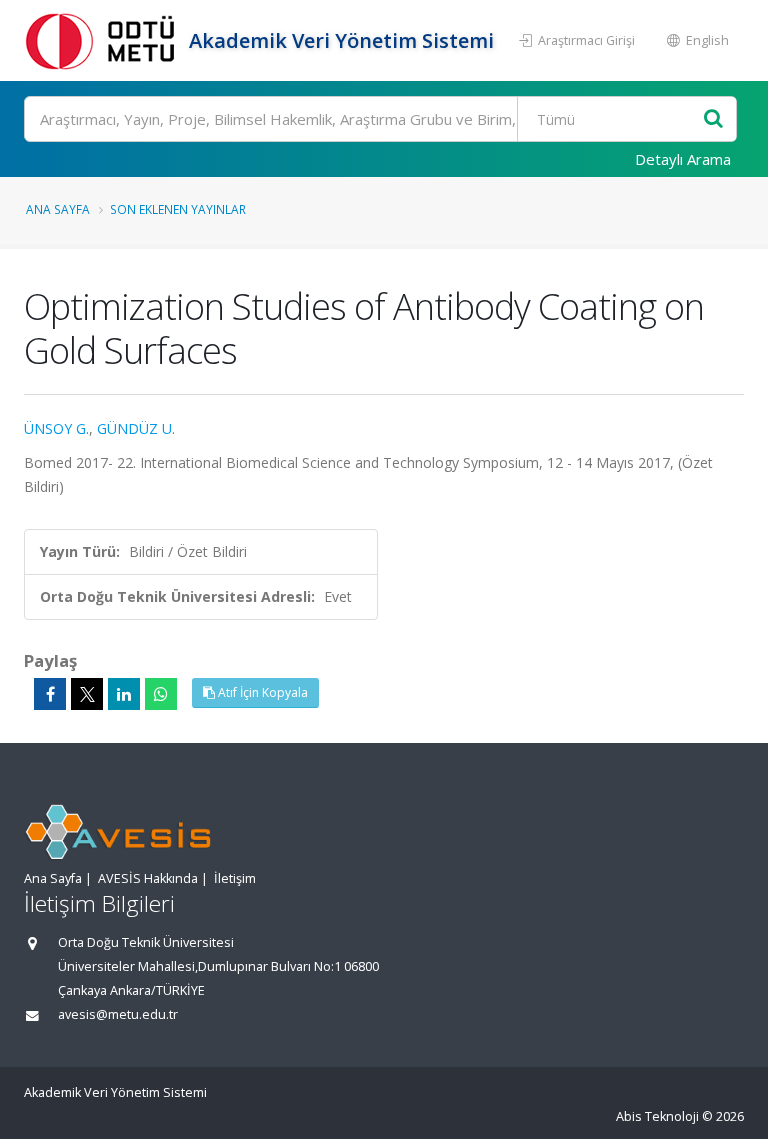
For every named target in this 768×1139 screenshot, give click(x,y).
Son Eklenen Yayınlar (178, 209)
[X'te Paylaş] (87, 694)
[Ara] (713, 119)
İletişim (235, 878)
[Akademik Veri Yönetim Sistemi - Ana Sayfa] (104, 40)
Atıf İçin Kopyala (261, 692)
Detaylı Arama (683, 159)
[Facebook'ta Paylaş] (50, 694)
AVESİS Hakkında (148, 878)
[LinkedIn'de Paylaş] (124, 694)
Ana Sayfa (58, 209)
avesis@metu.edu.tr (118, 1014)
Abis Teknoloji (657, 1116)
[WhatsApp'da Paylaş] (161, 694)
